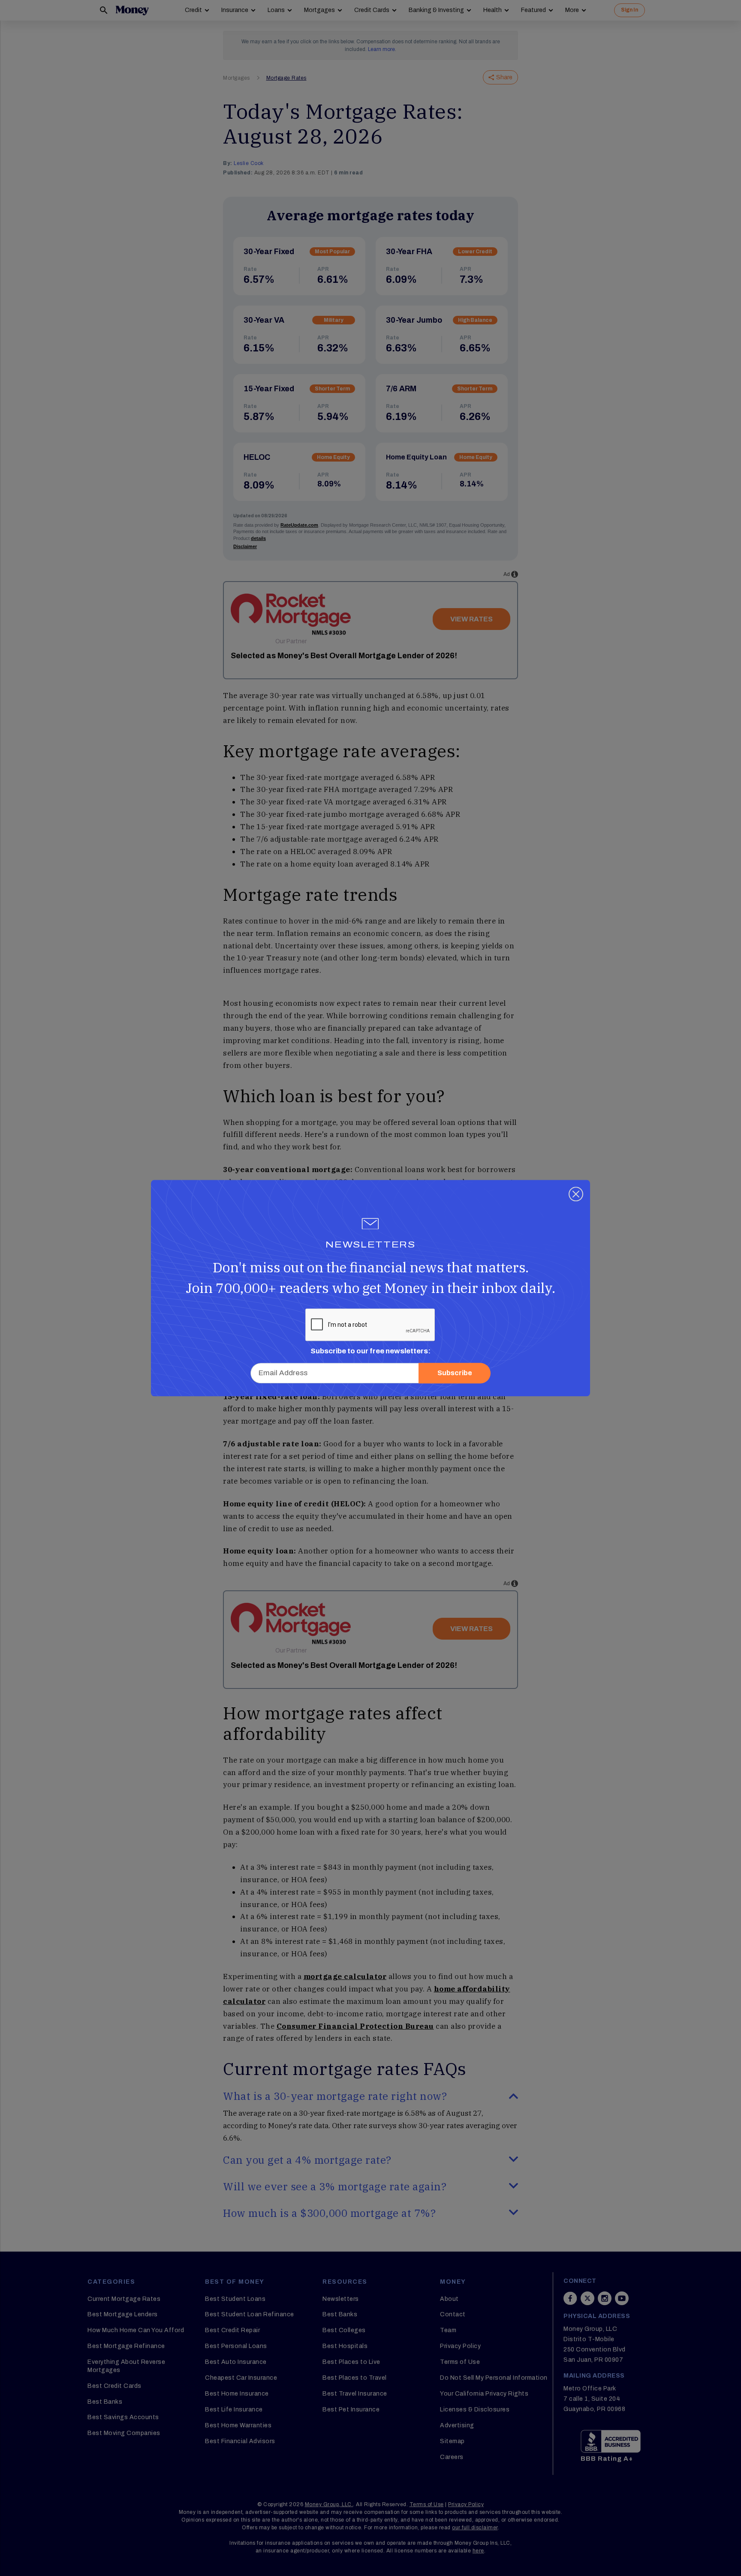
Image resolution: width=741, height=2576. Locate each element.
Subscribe (455, 1373)
